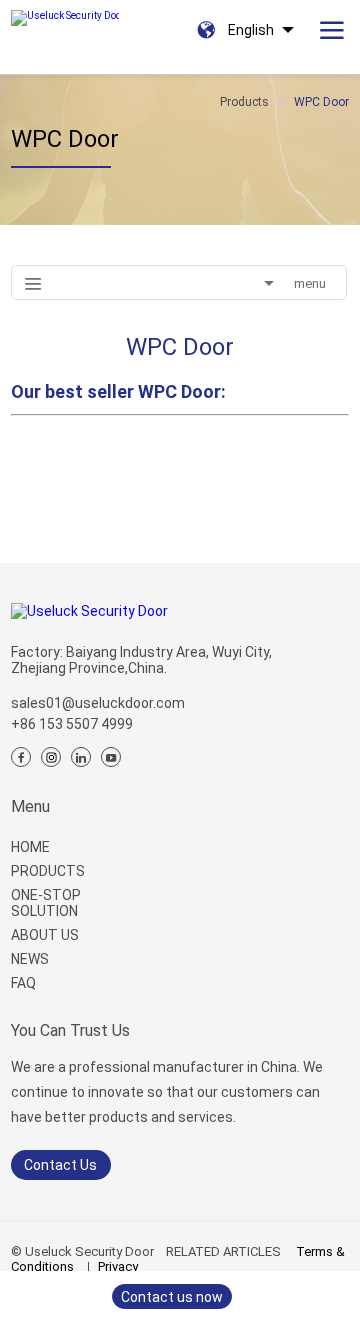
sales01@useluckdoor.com (98, 703)
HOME (30, 847)
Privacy (118, 1266)
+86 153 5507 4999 (72, 724)
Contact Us (60, 1165)
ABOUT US (45, 935)
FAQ (23, 983)
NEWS (30, 959)
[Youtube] (111, 757)
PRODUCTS (48, 871)
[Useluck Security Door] (65, 13)
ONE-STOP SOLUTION (46, 903)
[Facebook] (21, 757)
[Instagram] (51, 757)
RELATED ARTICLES (223, 1251)
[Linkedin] (81, 757)
